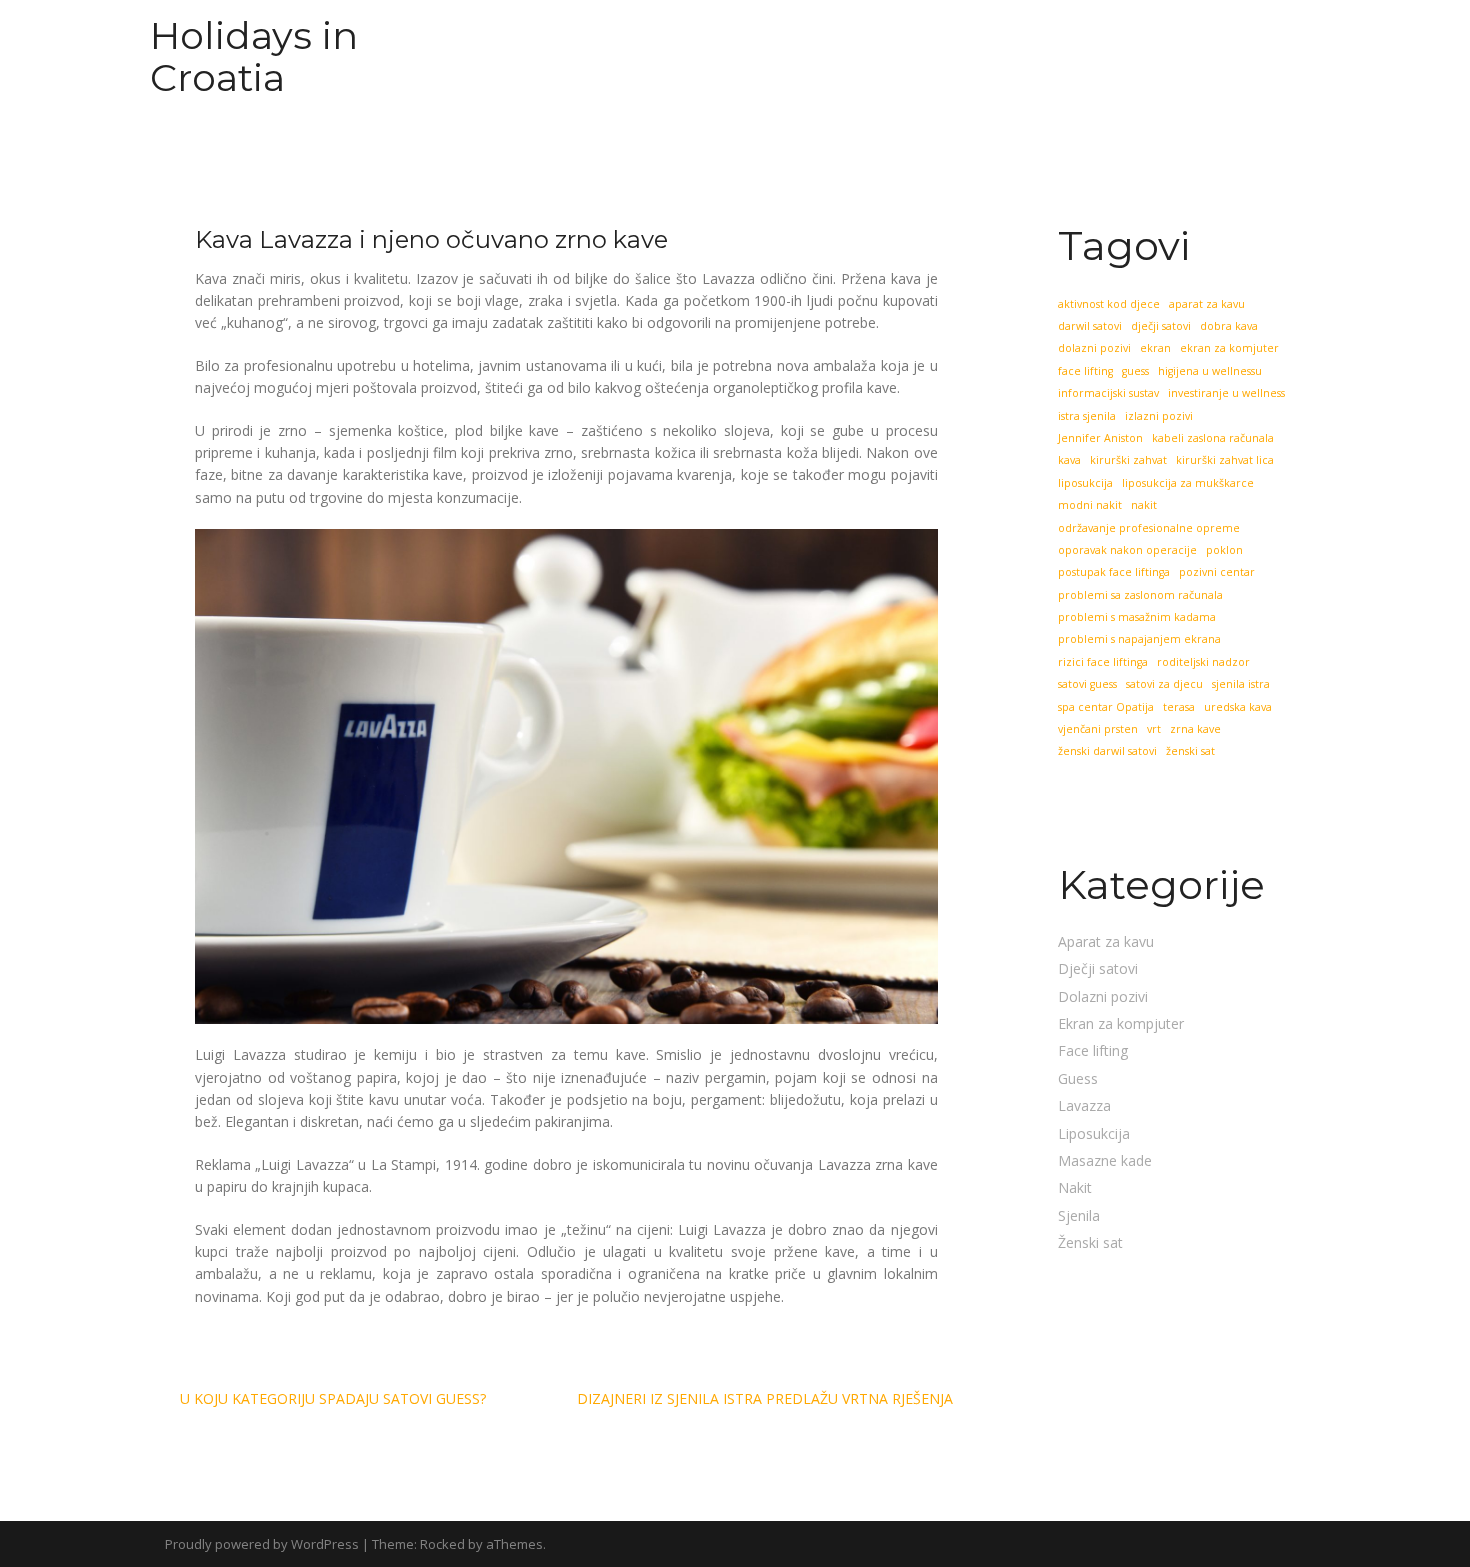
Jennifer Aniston (1100, 438)
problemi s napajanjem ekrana (1139, 639)
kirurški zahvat (1128, 460)
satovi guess (1087, 684)
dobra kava (1229, 326)
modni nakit (1090, 505)
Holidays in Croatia (254, 56)
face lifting (1085, 371)
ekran (1155, 348)
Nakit (1075, 1187)
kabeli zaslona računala (1213, 438)
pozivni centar (1217, 572)
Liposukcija (1094, 1133)
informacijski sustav (1108, 393)
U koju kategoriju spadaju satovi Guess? (333, 1398)
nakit (1144, 505)
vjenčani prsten (1098, 729)
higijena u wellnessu (1210, 371)
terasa (1179, 707)
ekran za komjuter (1229, 348)
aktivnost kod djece (1109, 304)
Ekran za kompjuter (1121, 1023)
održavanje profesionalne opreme (1149, 528)
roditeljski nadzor (1203, 662)
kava (1069, 460)
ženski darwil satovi (1107, 751)
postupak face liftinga (1114, 572)
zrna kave (1195, 729)
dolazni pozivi (1094, 348)
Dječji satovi (1098, 968)
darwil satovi (1090, 326)
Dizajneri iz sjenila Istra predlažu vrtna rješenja (765, 1398)
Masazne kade (1105, 1160)
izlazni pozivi (1159, 416)
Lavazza (1084, 1105)
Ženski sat (1090, 1242)
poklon (1224, 550)
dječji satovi (1161, 326)
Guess (1078, 1078)
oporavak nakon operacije (1127, 550)
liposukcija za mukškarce (1188, 483)
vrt (1154, 729)
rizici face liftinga (1103, 662)
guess (1135, 371)
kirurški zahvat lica (1225, 460)
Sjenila (1079, 1215)
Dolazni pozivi (1103, 996)
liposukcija (1085, 483)
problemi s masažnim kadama (1137, 617)
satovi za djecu (1164, 684)
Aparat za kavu (1106, 941)
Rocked (442, 1544)
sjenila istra (1241, 684)
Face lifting (1093, 1050)
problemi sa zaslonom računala (1140, 595)
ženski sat (1190, 751)
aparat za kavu (1207, 304)
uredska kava (1238, 707)
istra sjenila (1087, 416)
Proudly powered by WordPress (262, 1544)
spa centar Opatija (1106, 707)
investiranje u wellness (1226, 393)
